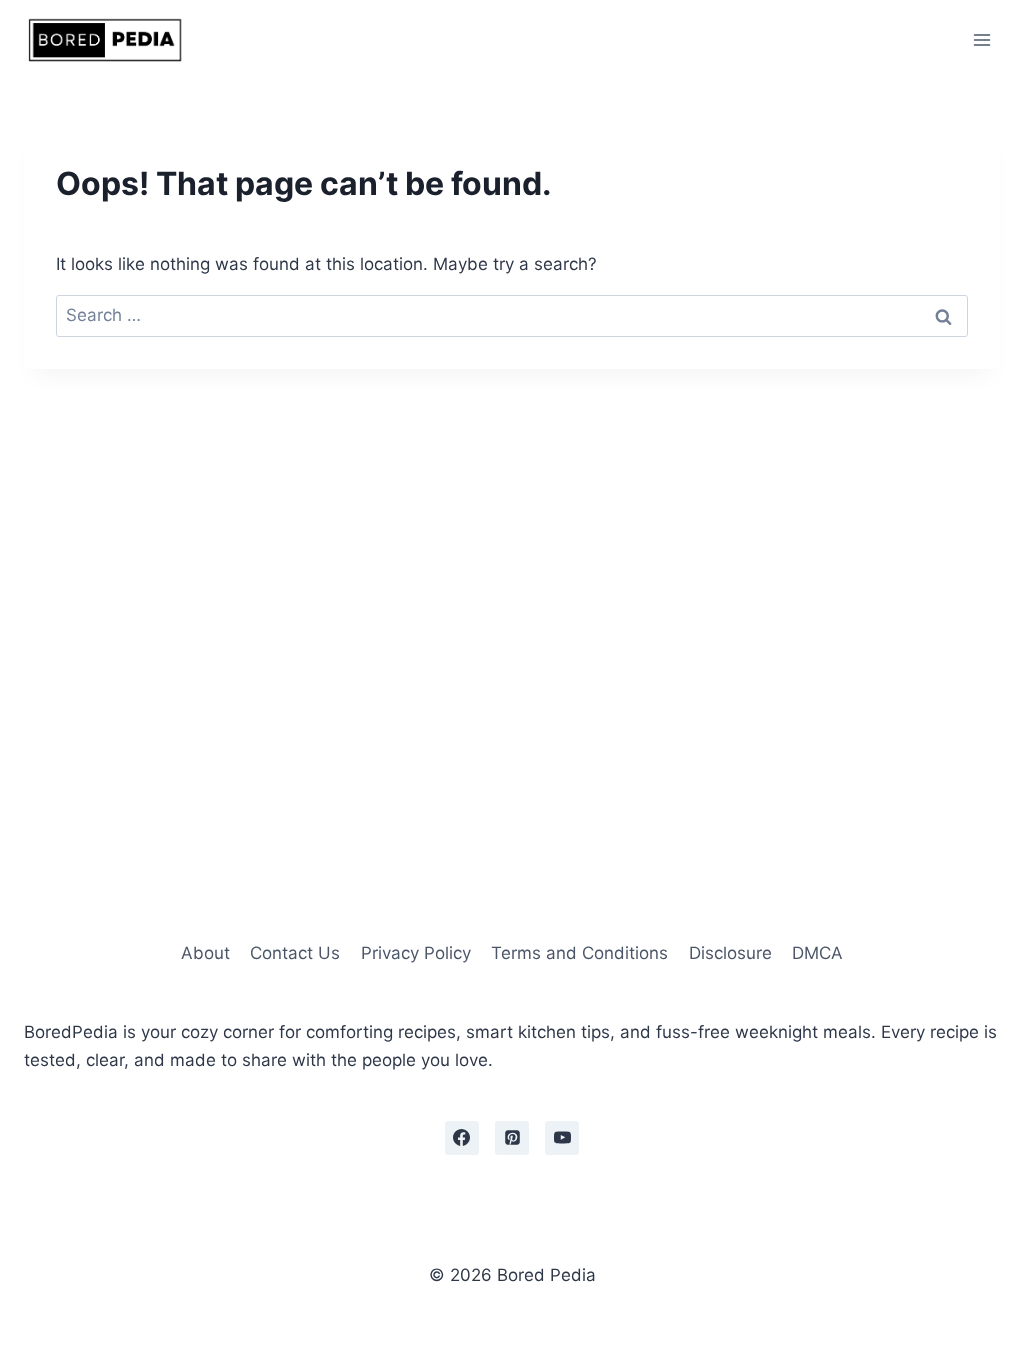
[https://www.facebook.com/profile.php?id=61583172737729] (462, 1138)
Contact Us (295, 953)
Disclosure (730, 953)
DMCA (817, 953)
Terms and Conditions (579, 953)
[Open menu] (981, 39)
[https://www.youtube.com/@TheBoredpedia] (562, 1138)
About (205, 953)
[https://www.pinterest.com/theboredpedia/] (512, 1138)
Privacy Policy (416, 953)
